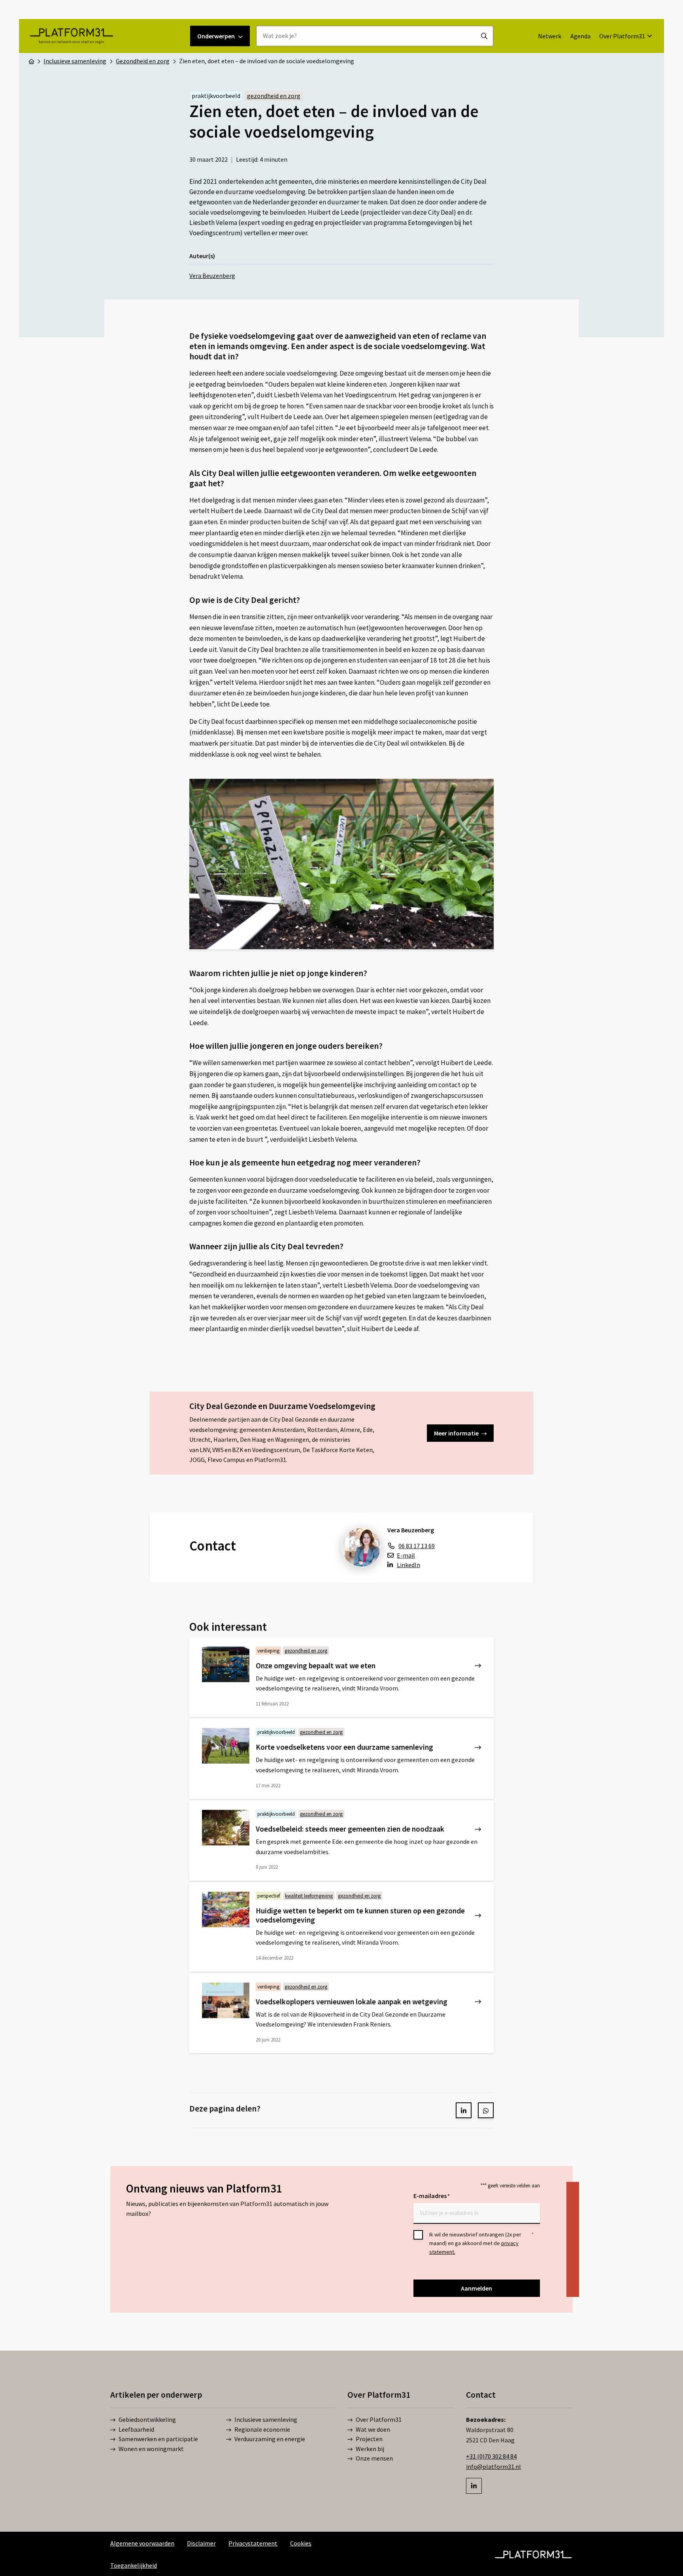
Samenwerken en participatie (158, 2439)
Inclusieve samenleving (266, 2419)
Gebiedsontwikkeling (147, 2419)
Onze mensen (374, 2458)
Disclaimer (201, 2543)
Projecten (369, 2439)
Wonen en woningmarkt (151, 2449)
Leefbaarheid (136, 2429)
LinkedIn (408, 1565)
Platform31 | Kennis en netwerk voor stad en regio (71, 36)
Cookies (301, 2543)
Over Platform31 (622, 36)
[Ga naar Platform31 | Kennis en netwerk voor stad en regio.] (31, 61)
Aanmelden (476, 2288)
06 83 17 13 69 (417, 1546)
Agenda (580, 36)
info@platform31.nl (493, 2466)
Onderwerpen (216, 36)
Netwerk (550, 36)
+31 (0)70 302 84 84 (491, 2456)
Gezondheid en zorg (274, 96)
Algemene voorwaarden (142, 2543)
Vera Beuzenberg (212, 276)
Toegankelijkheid (134, 2565)
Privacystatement (253, 2543)
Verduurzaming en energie (270, 2439)
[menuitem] (550, 36)
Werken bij (370, 2449)
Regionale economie (262, 2429)
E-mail (406, 1555)
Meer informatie (456, 1433)
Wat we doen (373, 2429)
